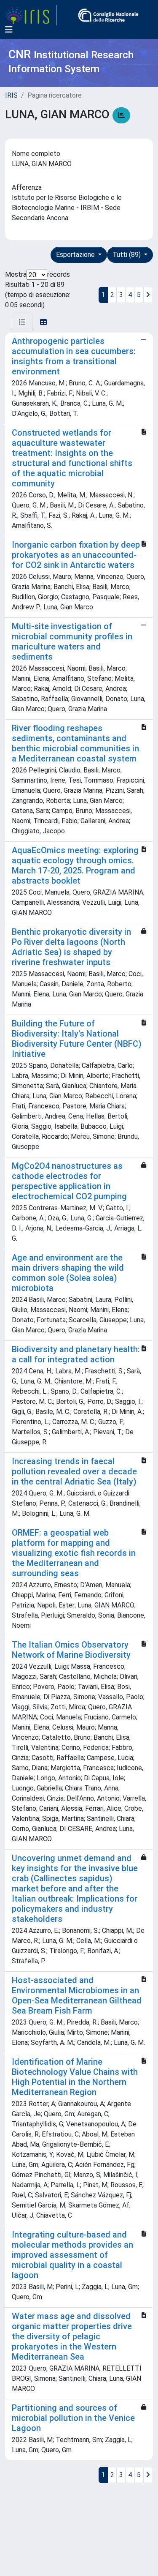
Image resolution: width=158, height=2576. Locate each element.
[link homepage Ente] (108, 15)
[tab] (22, 322)
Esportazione (76, 255)
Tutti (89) (127, 255)
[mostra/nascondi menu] (9, 30)
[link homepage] (31, 15)
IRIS (11, 95)
